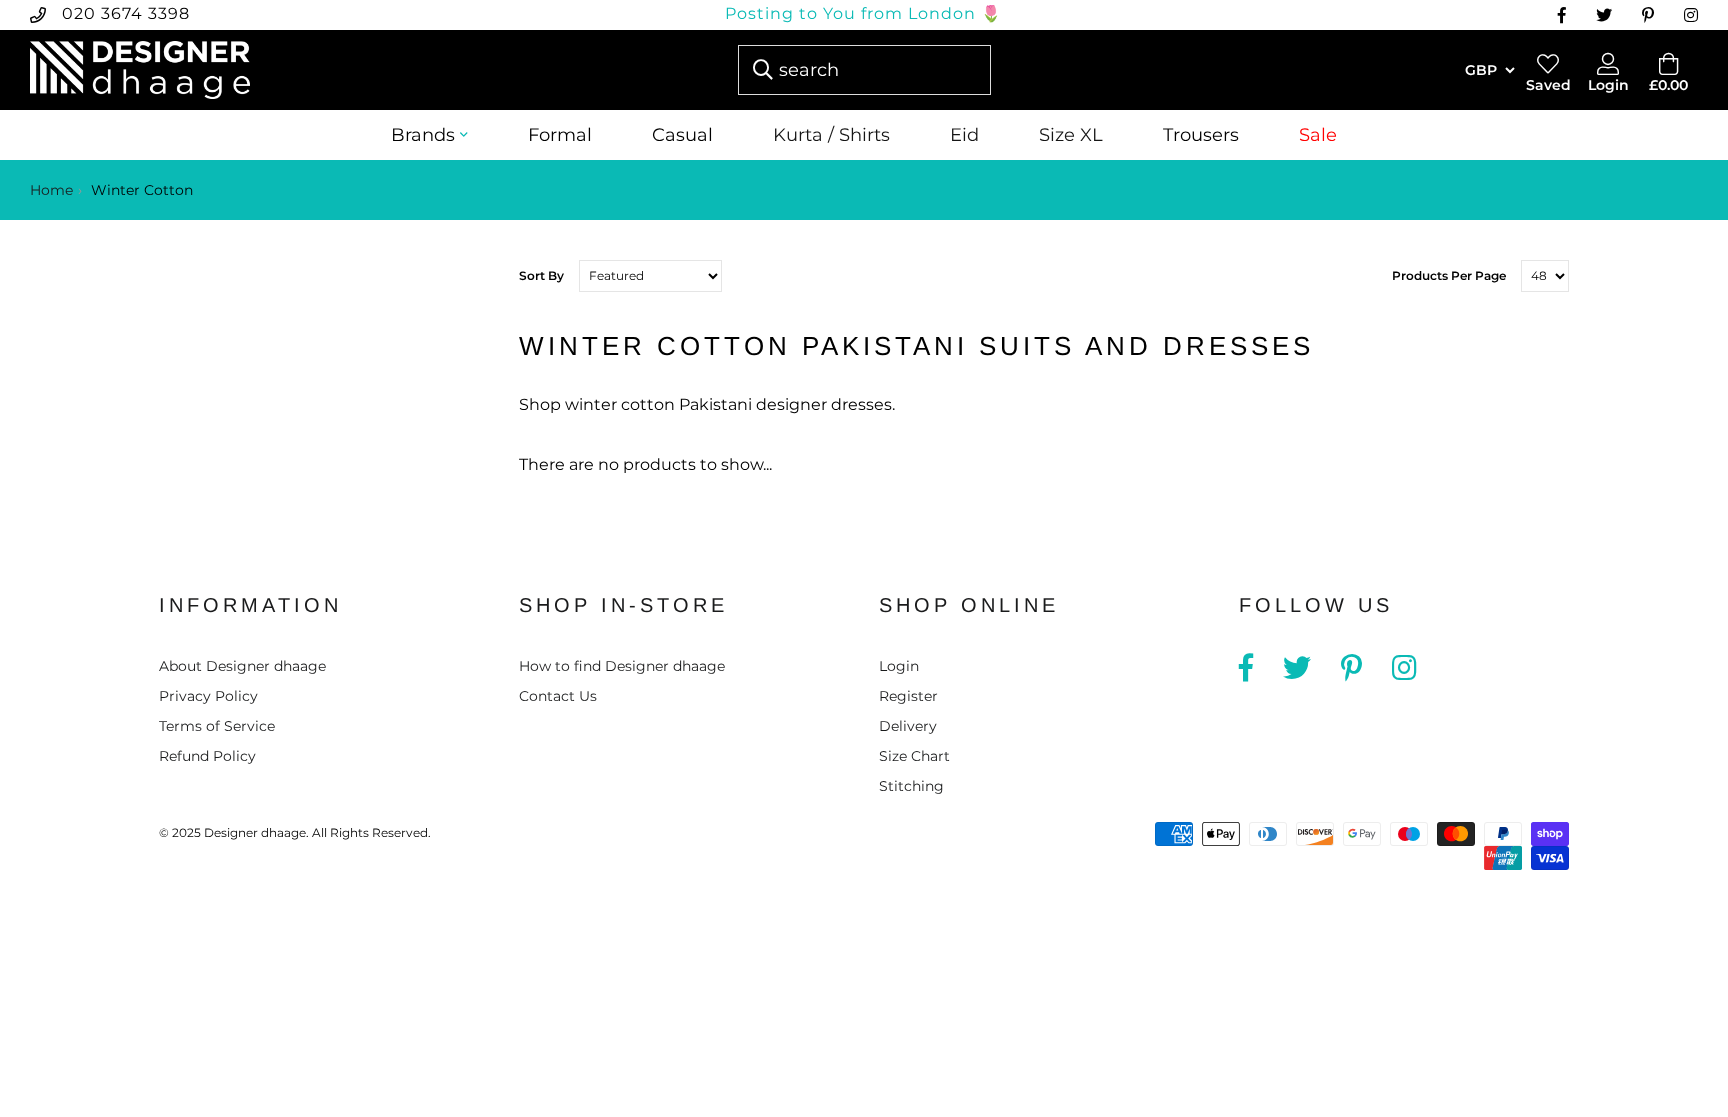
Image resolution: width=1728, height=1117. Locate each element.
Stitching (911, 786)
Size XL (1071, 135)
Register (908, 696)
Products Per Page (1449, 275)
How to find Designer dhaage (622, 666)
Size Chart (914, 756)
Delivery (908, 726)
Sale (1318, 135)
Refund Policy (207, 756)
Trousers (1201, 135)
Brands (423, 135)
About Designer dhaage (242, 666)
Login (899, 666)
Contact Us (558, 696)
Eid (964, 135)
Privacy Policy (208, 696)
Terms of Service (217, 726)
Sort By (541, 275)
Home (51, 190)
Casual (682, 135)
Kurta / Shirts (831, 135)
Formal (560, 135)
